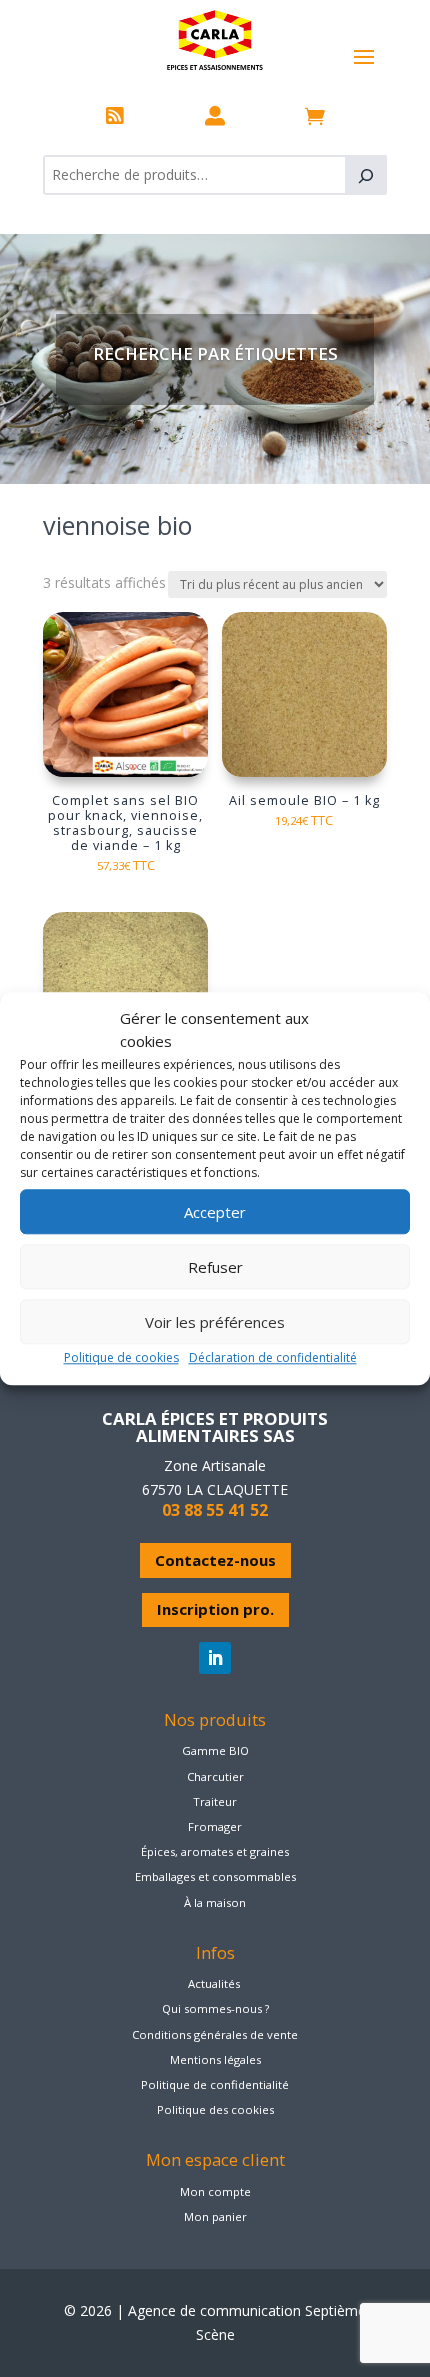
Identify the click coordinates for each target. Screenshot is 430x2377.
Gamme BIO (215, 1750)
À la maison (215, 1902)
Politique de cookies (121, 1357)
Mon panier (215, 2216)
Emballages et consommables (215, 1876)
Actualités (214, 1983)
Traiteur (215, 1801)
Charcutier (215, 1776)
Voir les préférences (215, 1322)
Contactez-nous (215, 1560)
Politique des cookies (215, 2109)
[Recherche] (366, 175)
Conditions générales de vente (215, 2034)
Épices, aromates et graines (215, 1851)
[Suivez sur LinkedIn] (215, 1658)
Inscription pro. (215, 1609)
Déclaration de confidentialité (273, 1357)
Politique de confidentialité (215, 2084)
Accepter (215, 1212)
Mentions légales (215, 2059)
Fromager (215, 1826)
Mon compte (215, 2191)
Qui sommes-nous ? (215, 2008)
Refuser (215, 1267)
